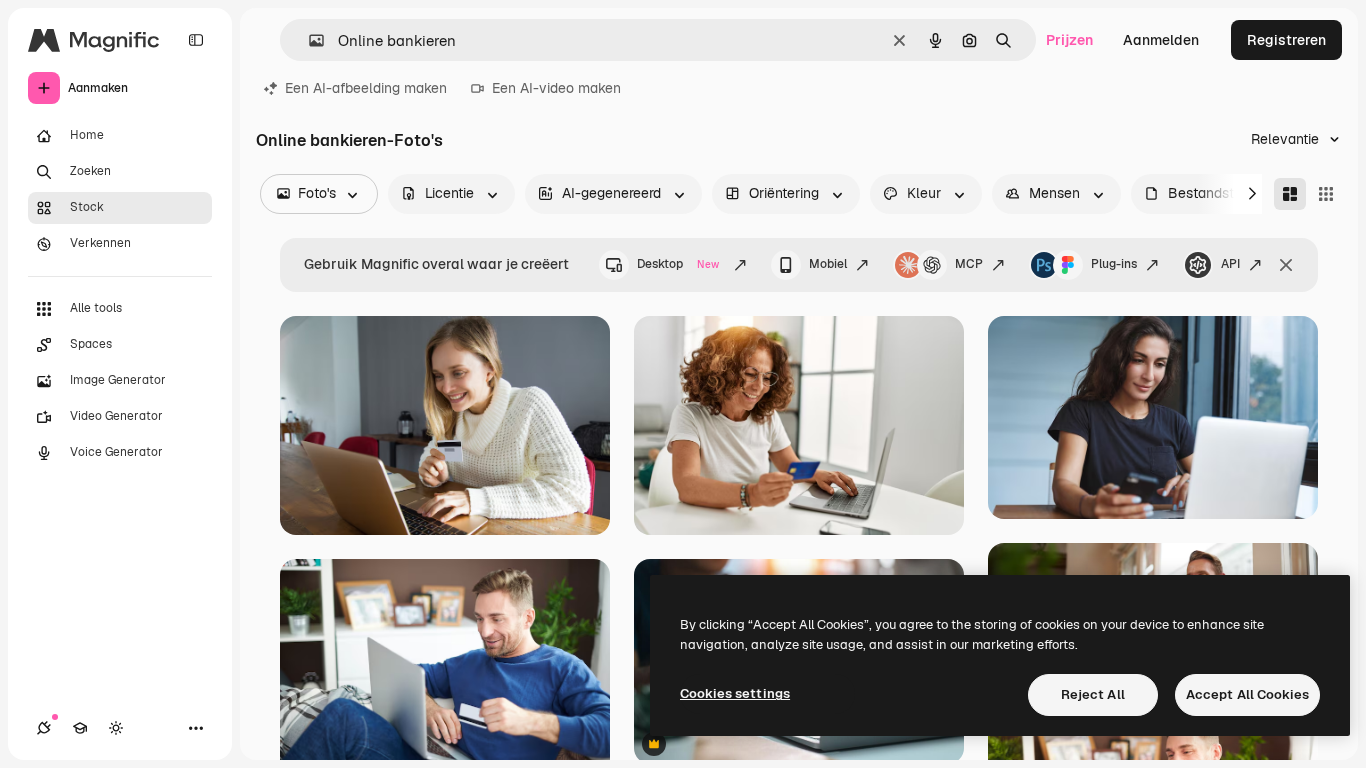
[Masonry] (1290, 194)
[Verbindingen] (44, 728)
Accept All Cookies (1247, 694)
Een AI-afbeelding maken (366, 88)
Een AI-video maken (556, 88)
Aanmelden (1161, 40)
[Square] (1326, 194)
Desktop (678, 264)
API (1230, 264)
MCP (969, 264)
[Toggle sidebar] (196, 40)
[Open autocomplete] (308, 40)
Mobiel (828, 264)
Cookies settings (735, 693)
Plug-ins (1114, 264)
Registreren (1286, 40)
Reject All (1093, 694)
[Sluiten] (1286, 265)
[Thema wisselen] (116, 728)
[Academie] (80, 728)
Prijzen (1069, 40)
